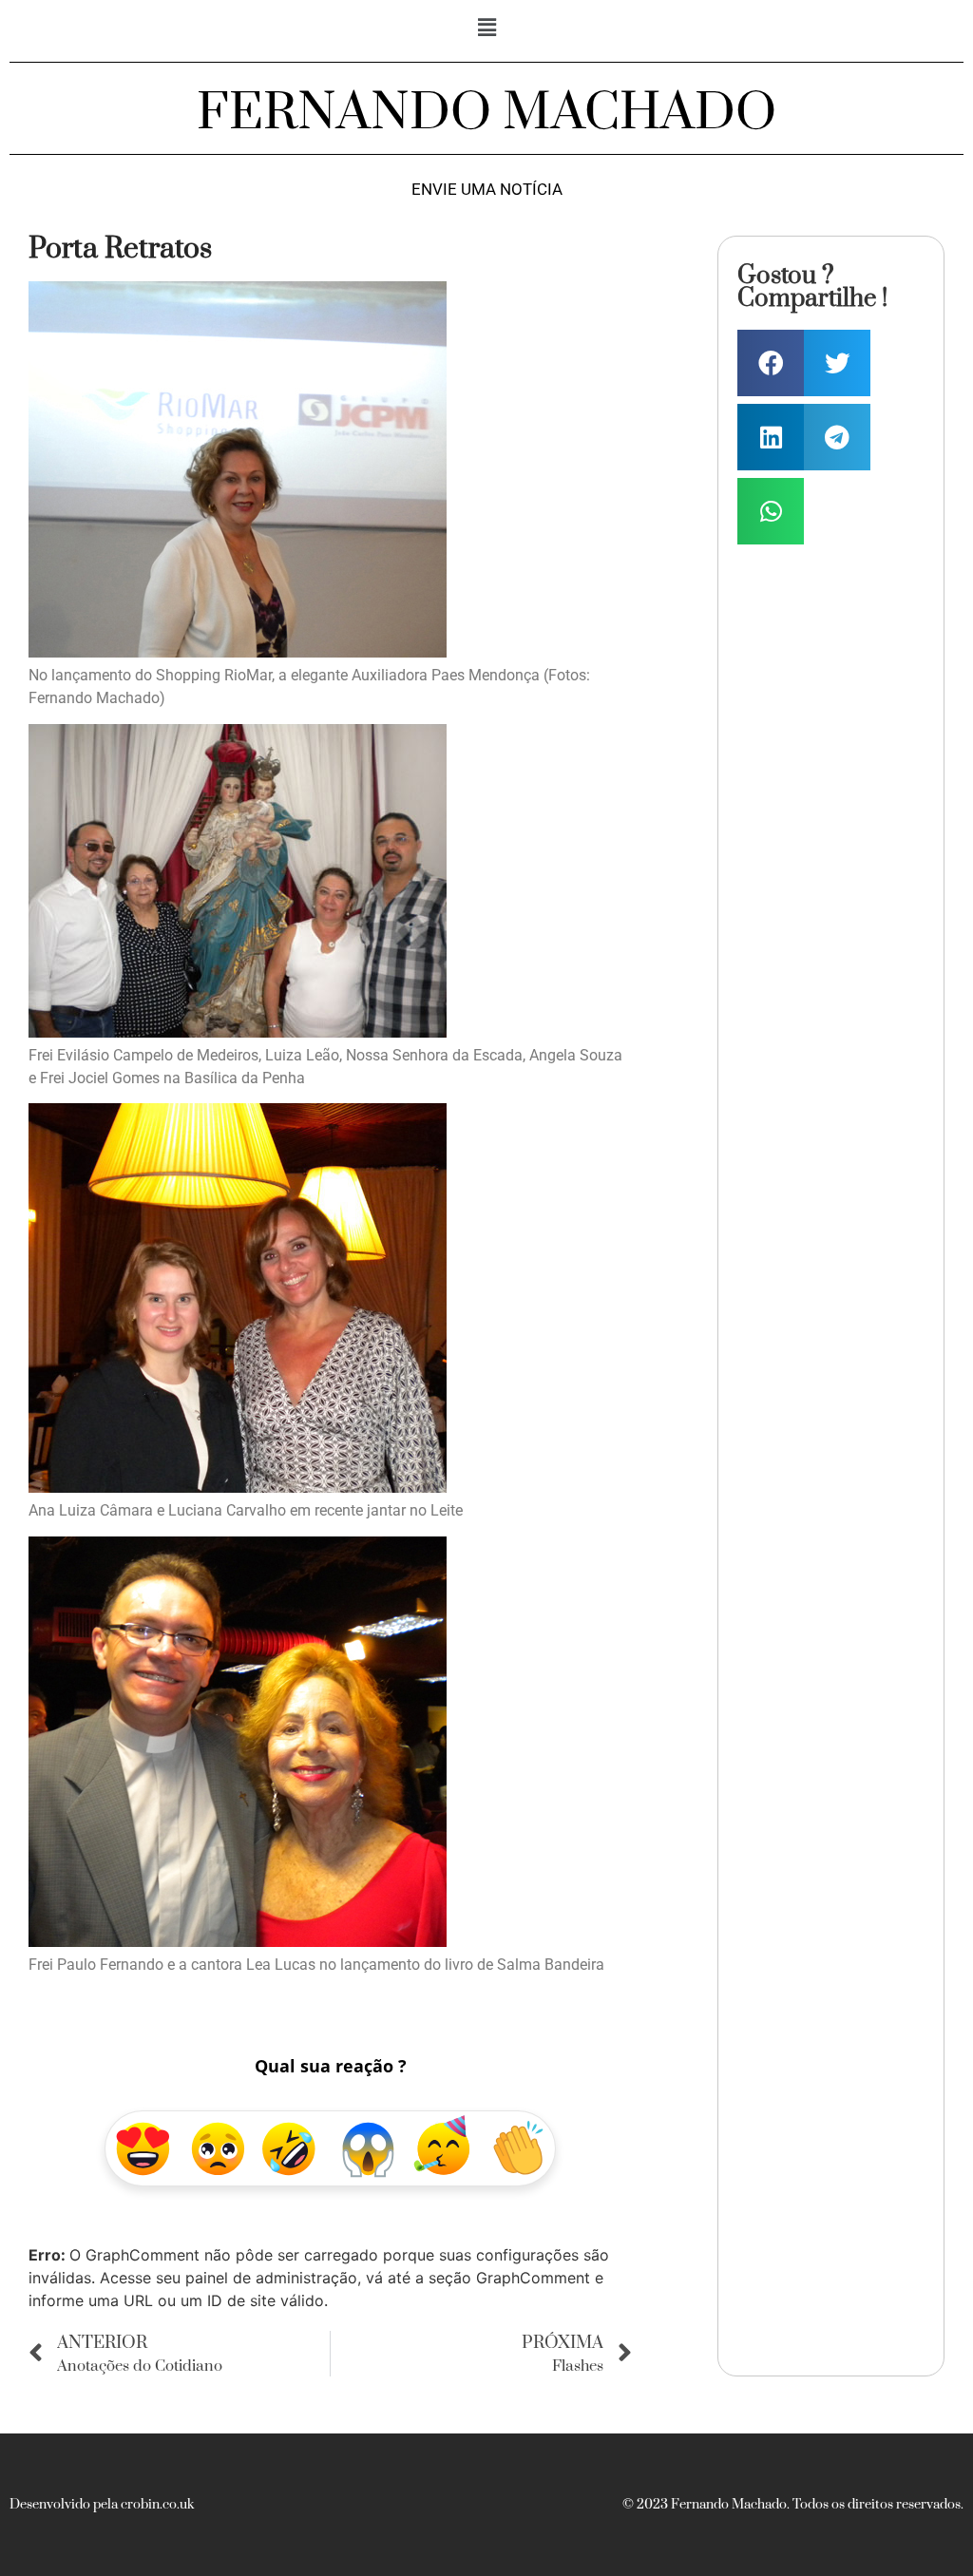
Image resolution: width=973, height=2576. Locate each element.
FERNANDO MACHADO (486, 113)
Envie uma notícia (487, 190)
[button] (486, 27)
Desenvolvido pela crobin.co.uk (102, 2505)
